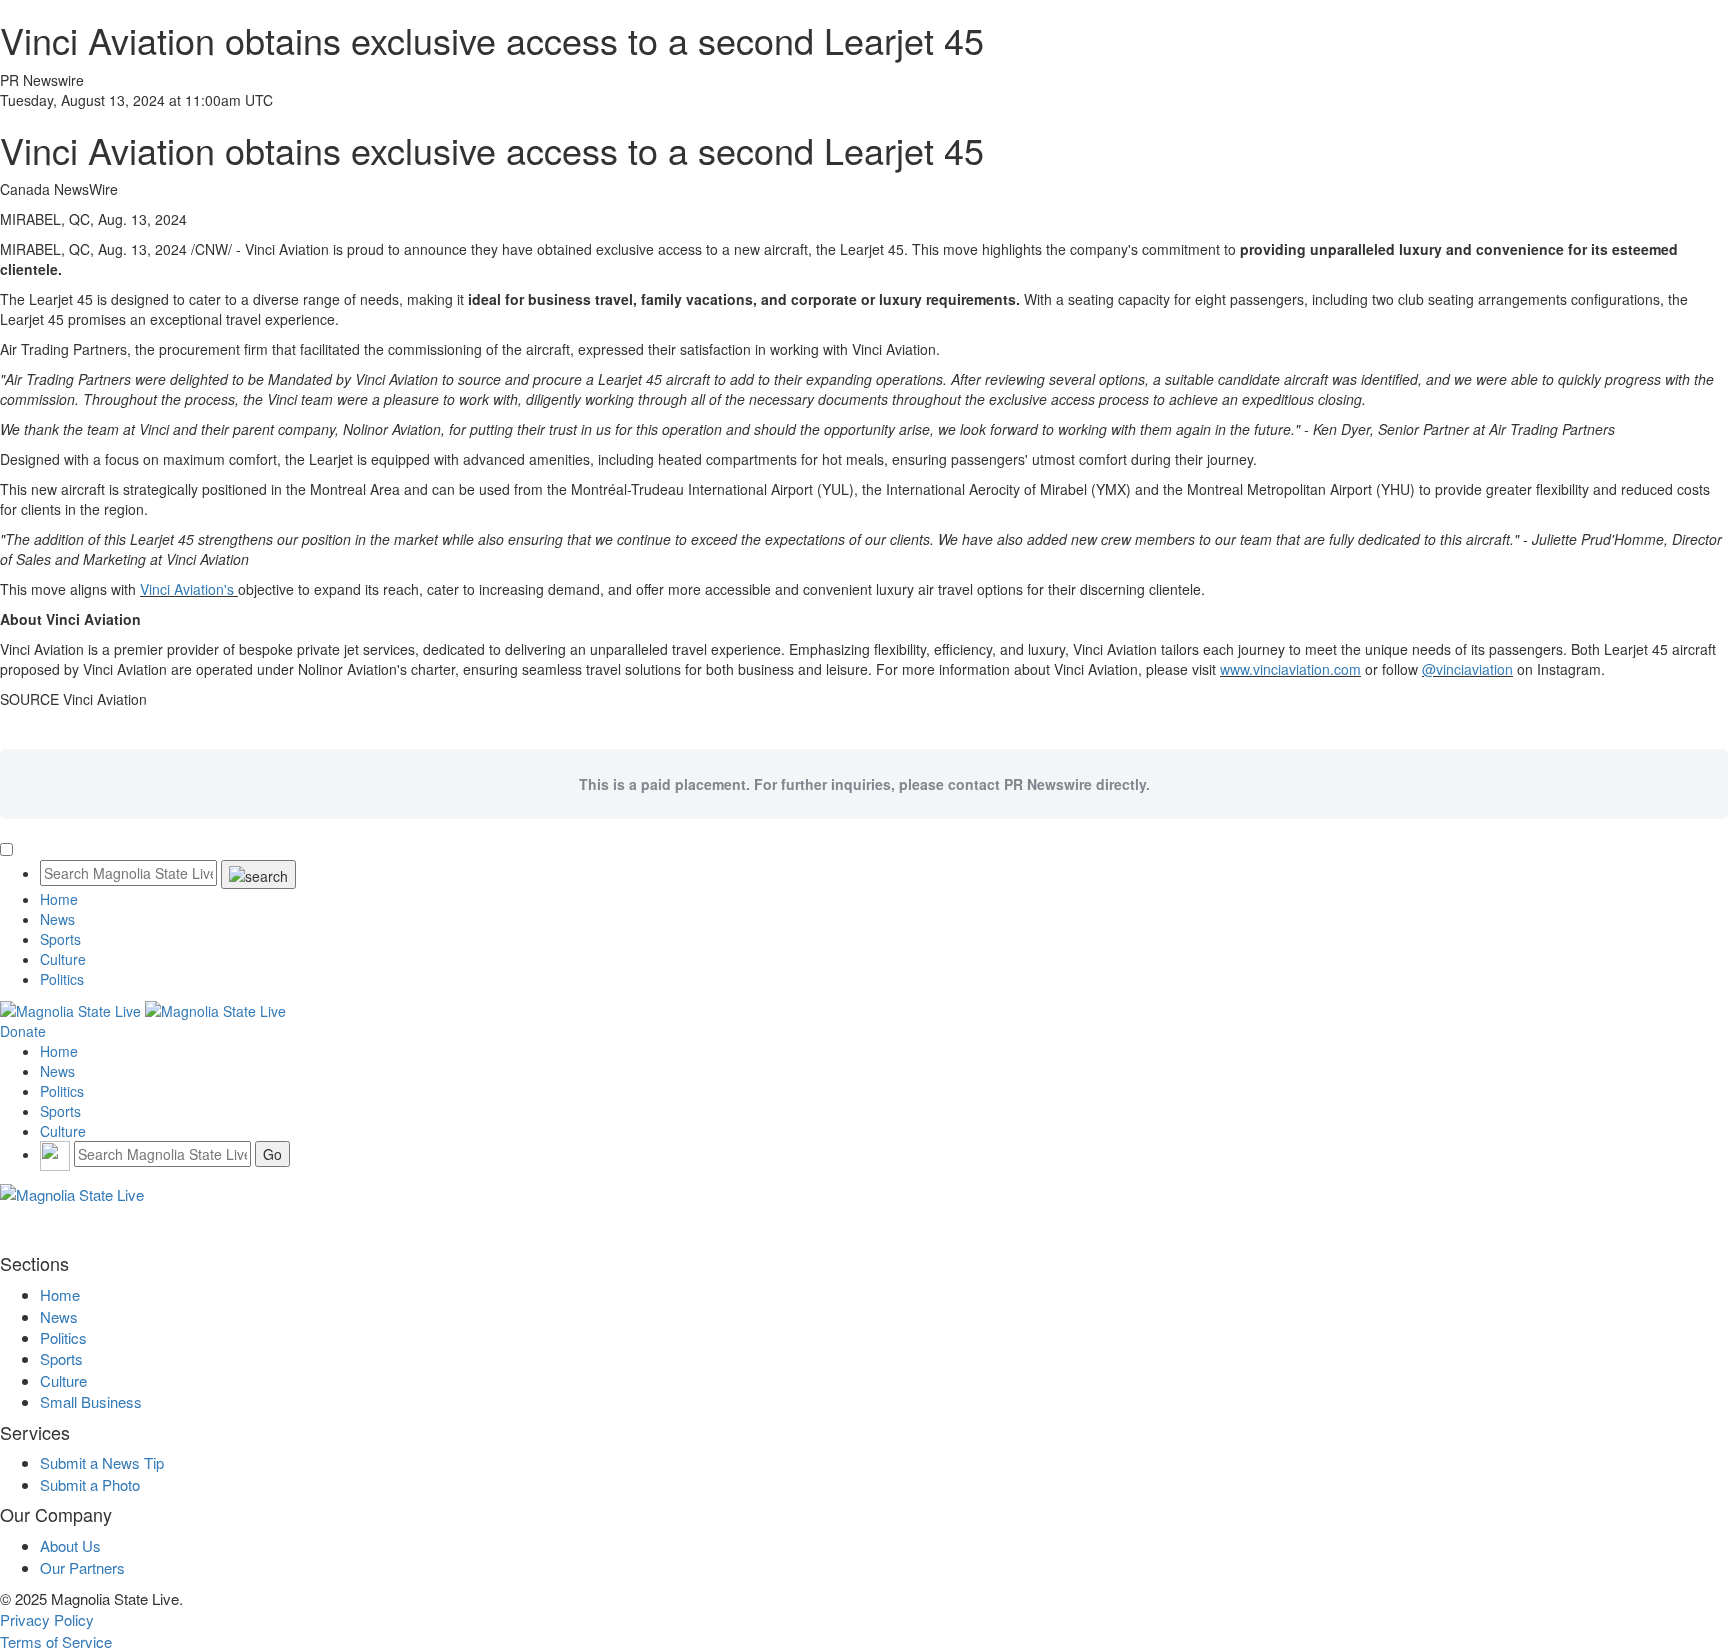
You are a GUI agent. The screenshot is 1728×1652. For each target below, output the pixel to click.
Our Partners (82, 1567)
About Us (70, 1545)
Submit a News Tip (102, 1462)
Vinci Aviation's (189, 589)
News (57, 919)
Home (59, 899)
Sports (60, 939)
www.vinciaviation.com (1290, 669)
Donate (23, 1031)
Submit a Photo (90, 1484)
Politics (62, 979)
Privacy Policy (47, 1619)
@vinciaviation (1467, 669)
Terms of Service (56, 1641)
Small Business (91, 1401)
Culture (63, 959)
